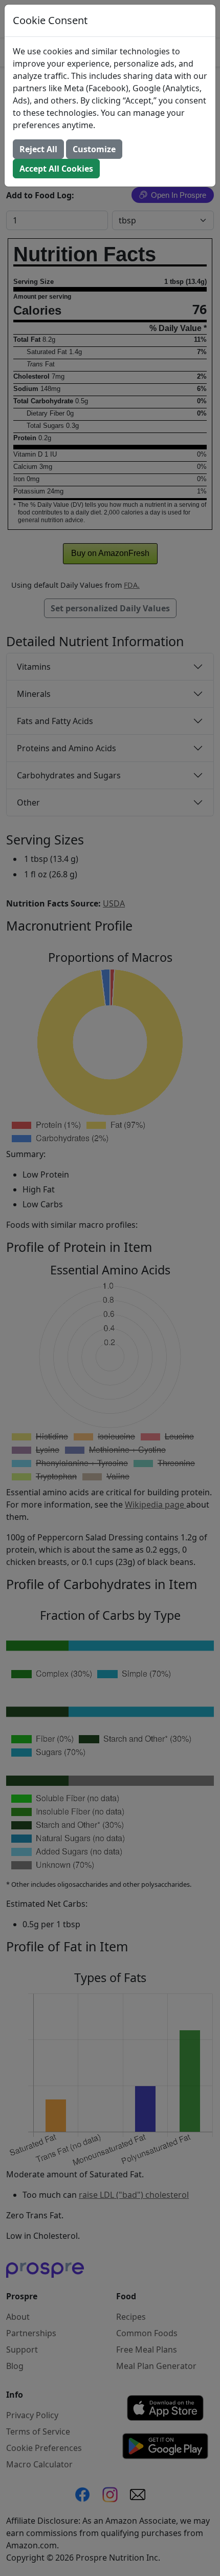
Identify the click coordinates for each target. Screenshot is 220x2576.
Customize (94, 149)
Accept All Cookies (56, 169)
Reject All (38, 149)
